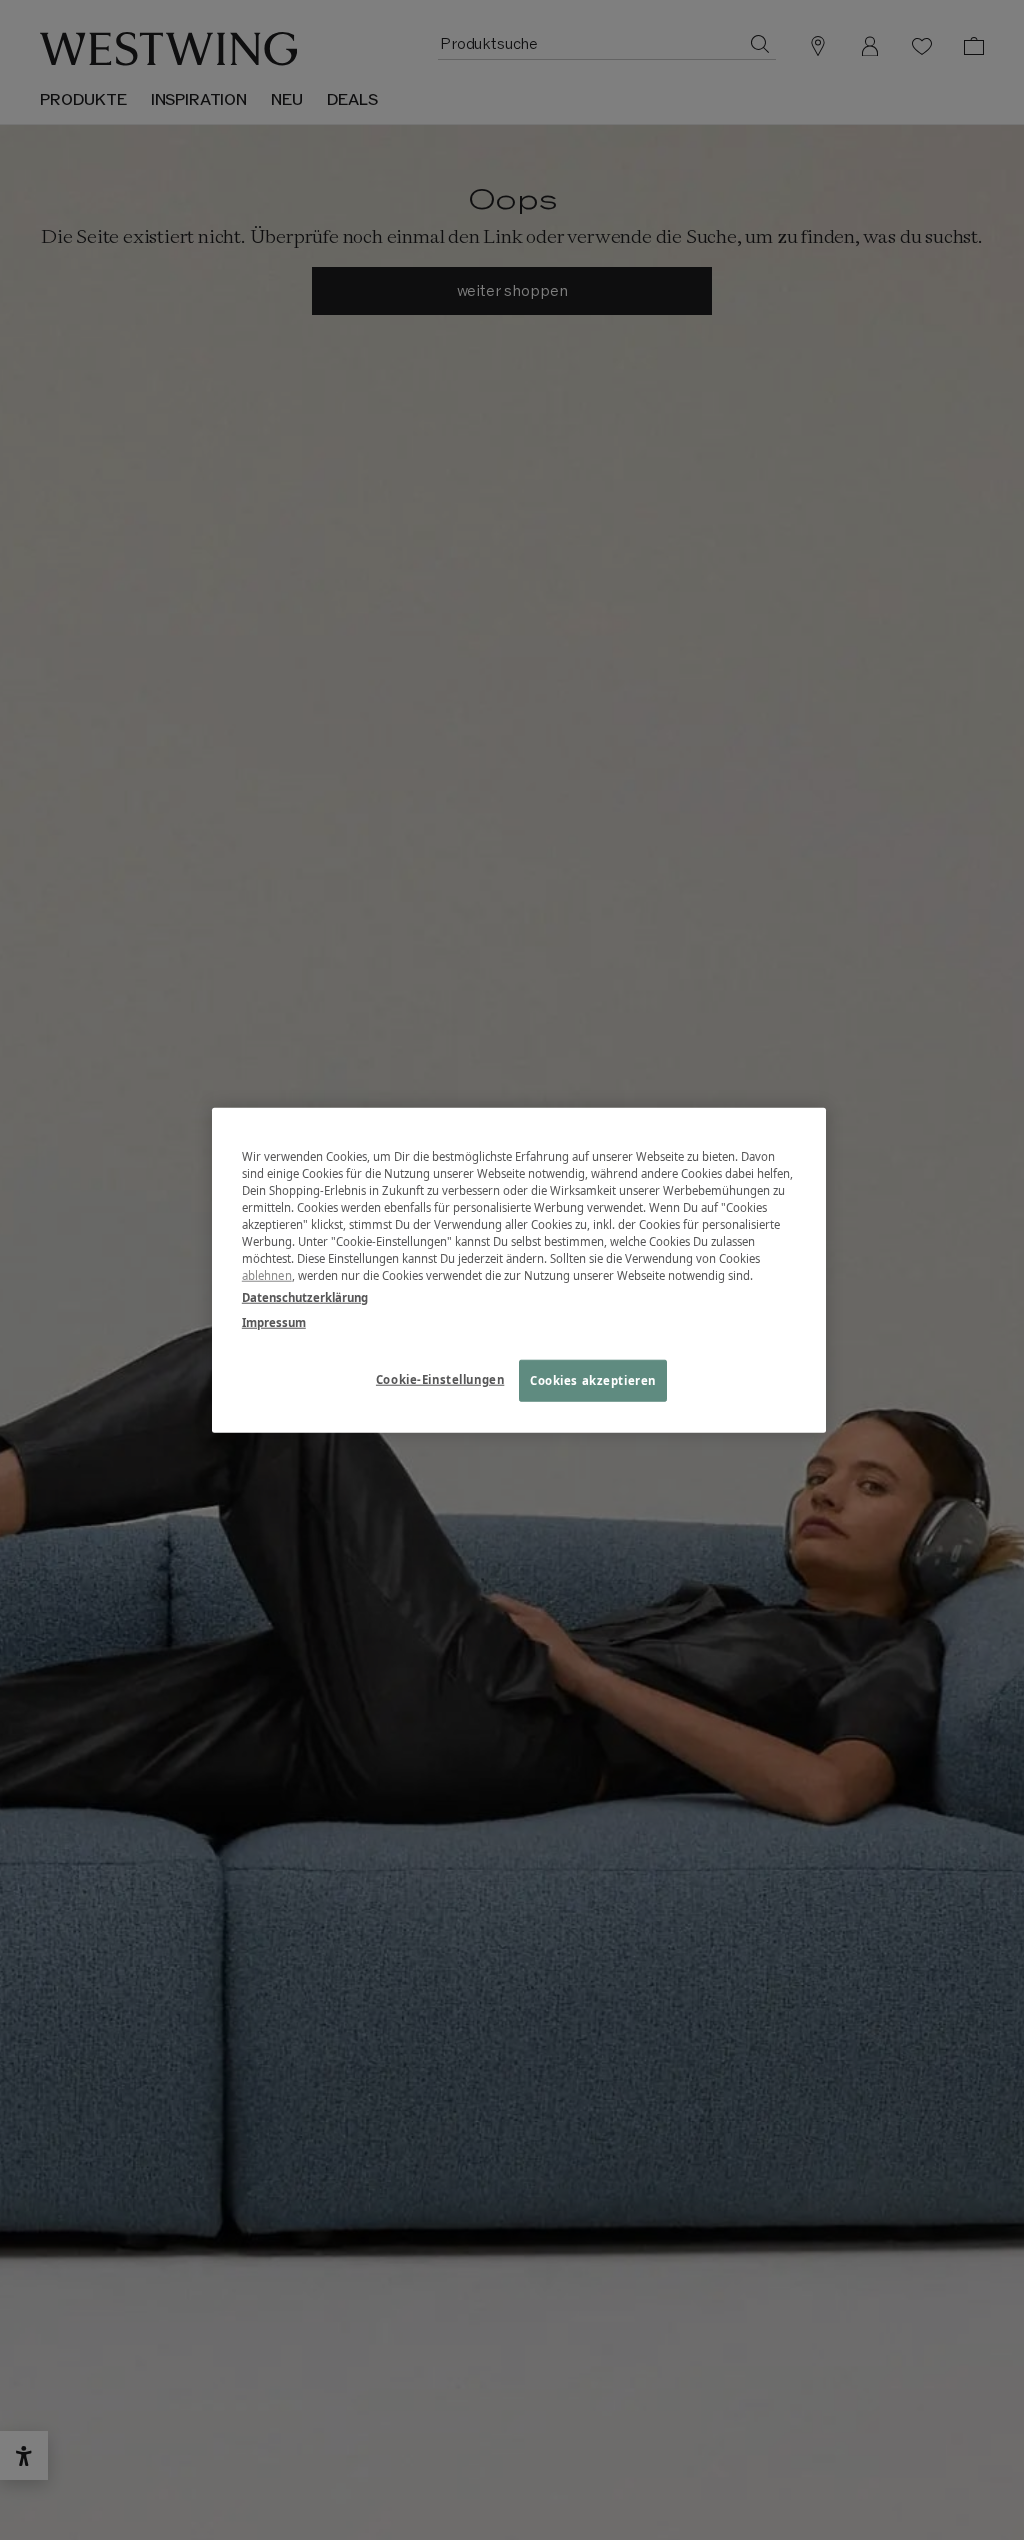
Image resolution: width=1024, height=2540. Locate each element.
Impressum (274, 1321)
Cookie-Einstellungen (440, 1378)
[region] (519, 1270)
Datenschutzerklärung (305, 1296)
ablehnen (267, 1275)
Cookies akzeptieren (593, 1379)
